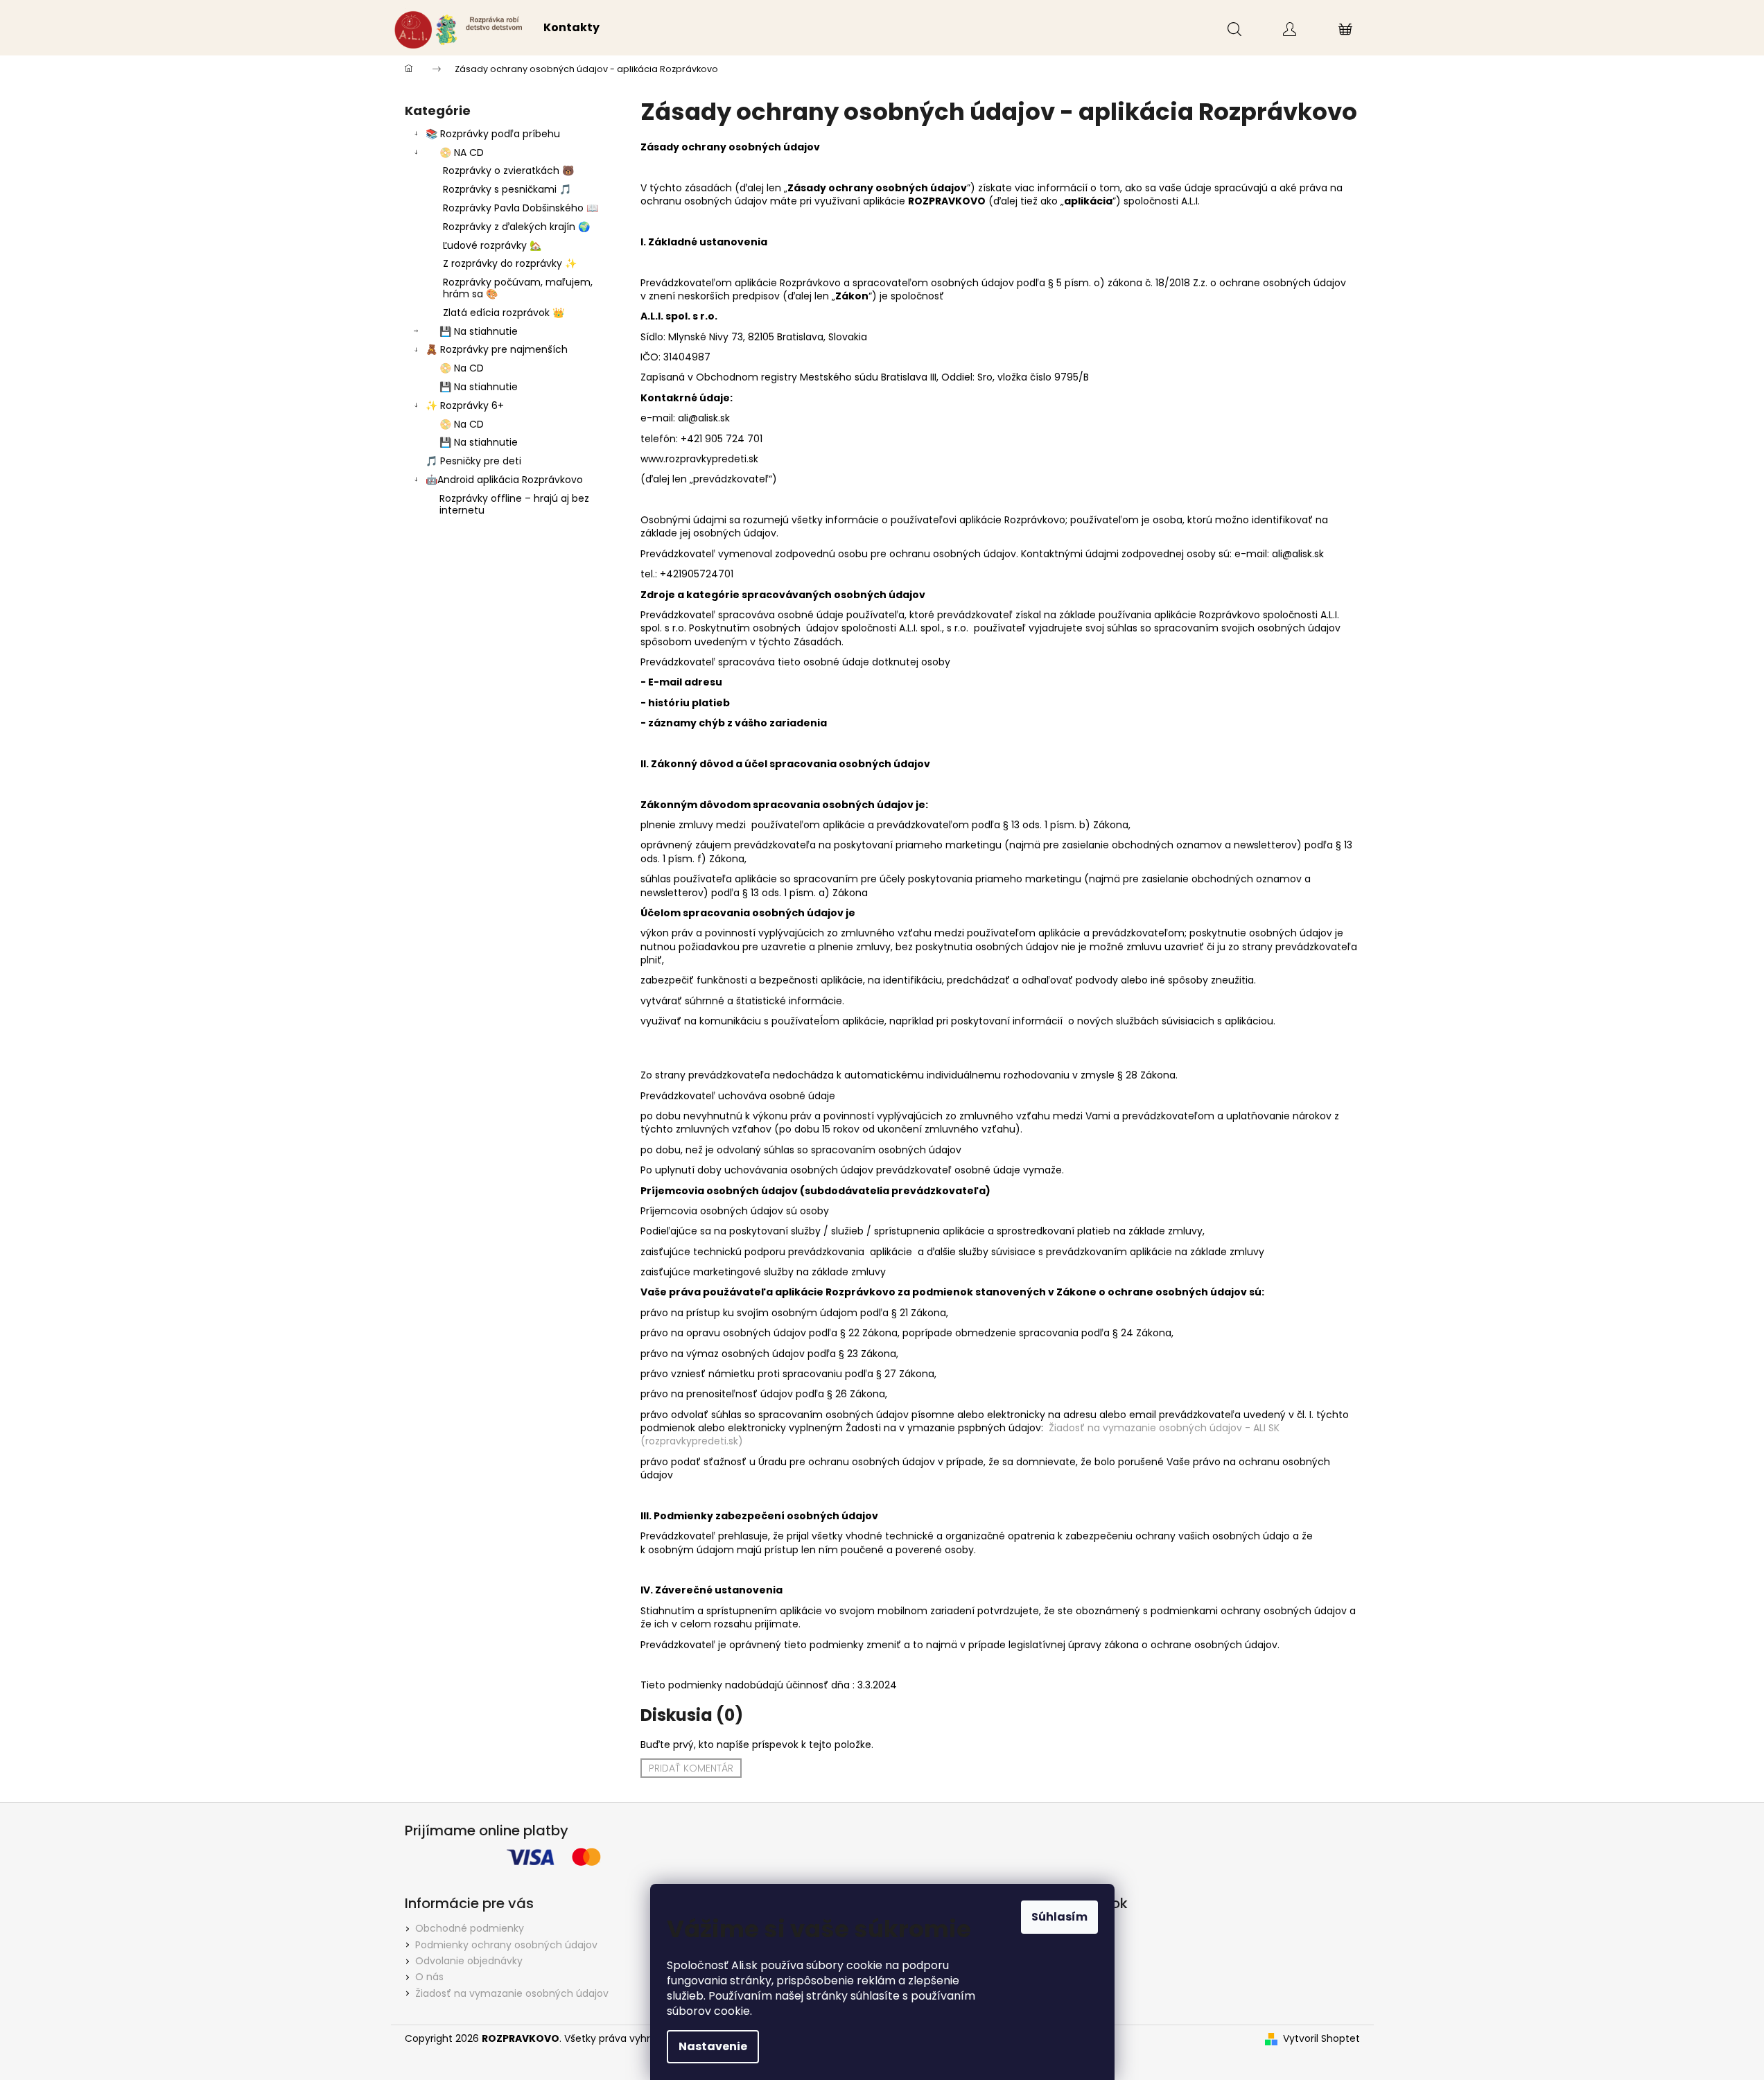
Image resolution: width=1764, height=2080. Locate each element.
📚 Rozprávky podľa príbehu (493, 134)
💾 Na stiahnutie (479, 331)
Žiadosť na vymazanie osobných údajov (512, 1993)
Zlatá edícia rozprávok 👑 (504, 313)
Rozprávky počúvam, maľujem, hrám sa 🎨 (518, 288)
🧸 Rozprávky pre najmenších (497, 349)
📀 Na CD (462, 368)
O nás (429, 1977)
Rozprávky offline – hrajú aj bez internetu (514, 504)
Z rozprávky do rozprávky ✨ (510, 263)
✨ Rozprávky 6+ (465, 405)
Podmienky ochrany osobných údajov (506, 1945)
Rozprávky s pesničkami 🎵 (507, 189)
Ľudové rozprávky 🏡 (492, 245)
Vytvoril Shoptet (1321, 2039)
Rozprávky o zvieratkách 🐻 (508, 171)
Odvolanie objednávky (469, 1961)
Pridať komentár (691, 1768)
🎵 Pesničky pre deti (473, 461)
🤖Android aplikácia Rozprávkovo (504, 480)
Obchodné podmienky (470, 1928)
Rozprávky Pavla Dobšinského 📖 (521, 208)
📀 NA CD (462, 152)
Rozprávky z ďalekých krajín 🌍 (516, 227)
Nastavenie (713, 2046)
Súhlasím (1059, 1917)
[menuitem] (571, 28)
